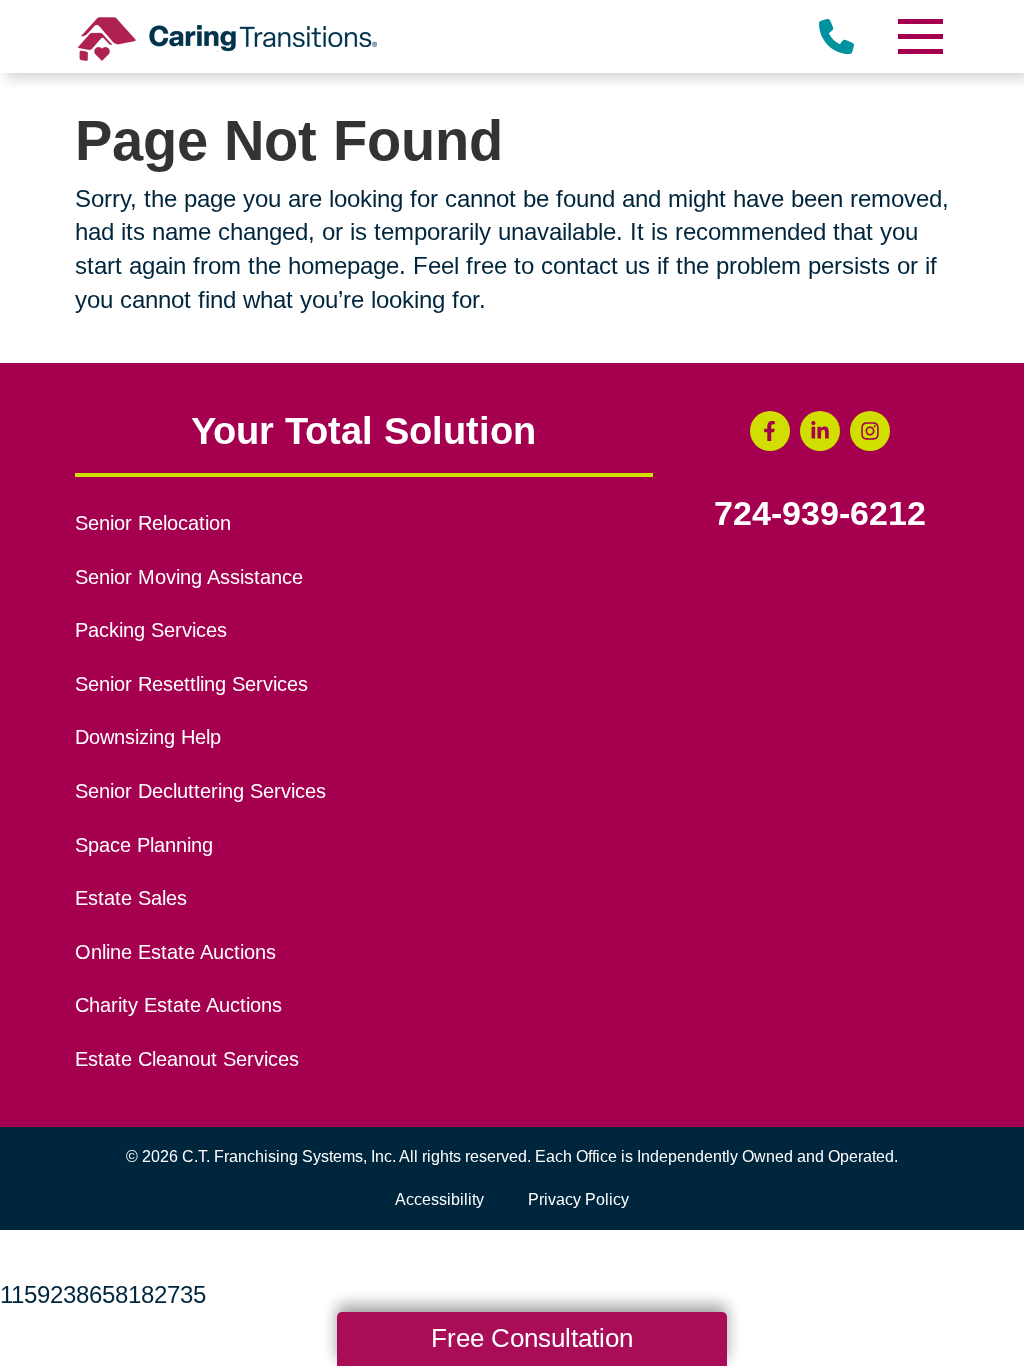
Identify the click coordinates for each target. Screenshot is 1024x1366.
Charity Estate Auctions (178, 1005)
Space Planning (144, 845)
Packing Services (151, 630)
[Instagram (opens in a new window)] (870, 431)
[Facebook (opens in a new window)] (770, 431)
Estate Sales (131, 898)
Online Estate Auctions (175, 952)
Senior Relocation (153, 523)
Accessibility (439, 1199)
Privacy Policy (578, 1199)
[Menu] (919, 36)
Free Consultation (532, 1338)
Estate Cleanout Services (187, 1059)
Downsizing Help (148, 737)
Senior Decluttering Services (200, 791)
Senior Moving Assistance (189, 577)
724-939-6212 (820, 514)
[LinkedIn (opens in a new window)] (820, 431)
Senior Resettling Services (191, 684)
